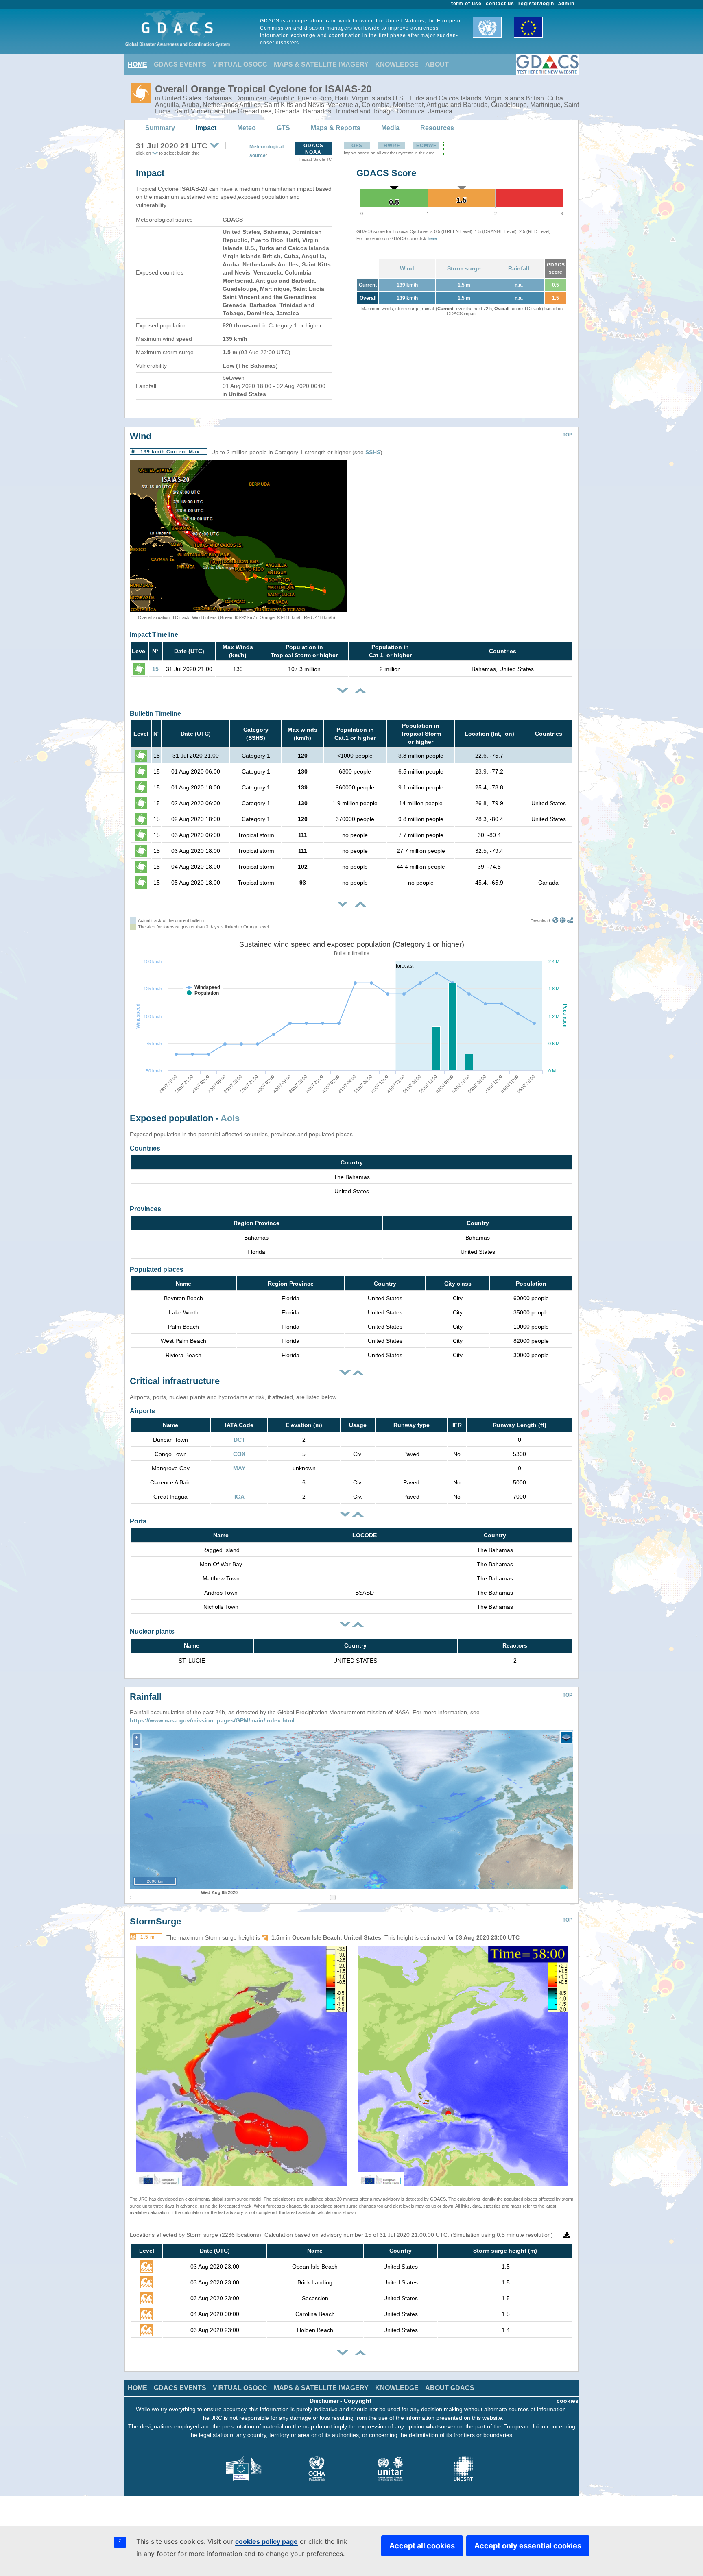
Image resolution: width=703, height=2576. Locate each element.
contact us (500, 4)
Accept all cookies (422, 2546)
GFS (357, 146)
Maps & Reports (336, 128)
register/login (536, 4)
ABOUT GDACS (450, 2388)
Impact (206, 128)
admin (566, 4)
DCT (239, 1440)
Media (390, 128)
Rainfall (519, 268)
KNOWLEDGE (397, 64)
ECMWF (426, 146)
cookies (568, 2401)
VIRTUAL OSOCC (240, 64)
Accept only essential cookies (528, 2546)
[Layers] (566, 1737)
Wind (407, 268)
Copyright (358, 2401)
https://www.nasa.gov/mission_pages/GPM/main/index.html (212, 1720)
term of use (467, 4)
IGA (239, 1497)
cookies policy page (266, 2541)
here (432, 238)
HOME (138, 64)
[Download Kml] (556, 921)
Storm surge (464, 268)
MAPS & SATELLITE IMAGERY (321, 64)
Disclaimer (324, 2401)
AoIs (230, 1118)
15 (155, 669)
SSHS (373, 452)
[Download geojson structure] (563, 921)
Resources (437, 128)
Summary (160, 128)
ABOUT (437, 64)
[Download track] (570, 921)
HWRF (392, 146)
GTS (283, 128)
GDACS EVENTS (180, 64)
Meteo (247, 128)
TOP (568, 435)
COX (239, 1454)
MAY (239, 1468)
